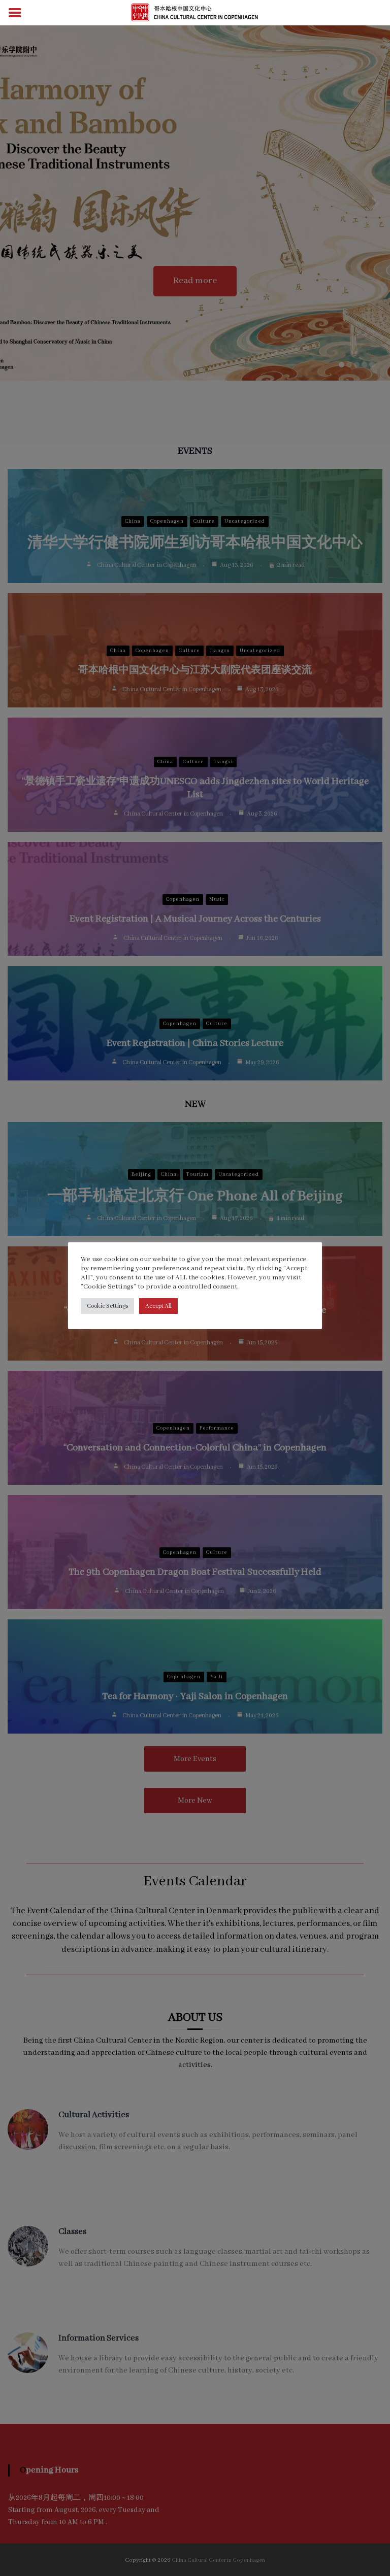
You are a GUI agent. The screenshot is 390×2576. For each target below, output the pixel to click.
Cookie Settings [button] (107, 1306)
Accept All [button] (158, 1306)
